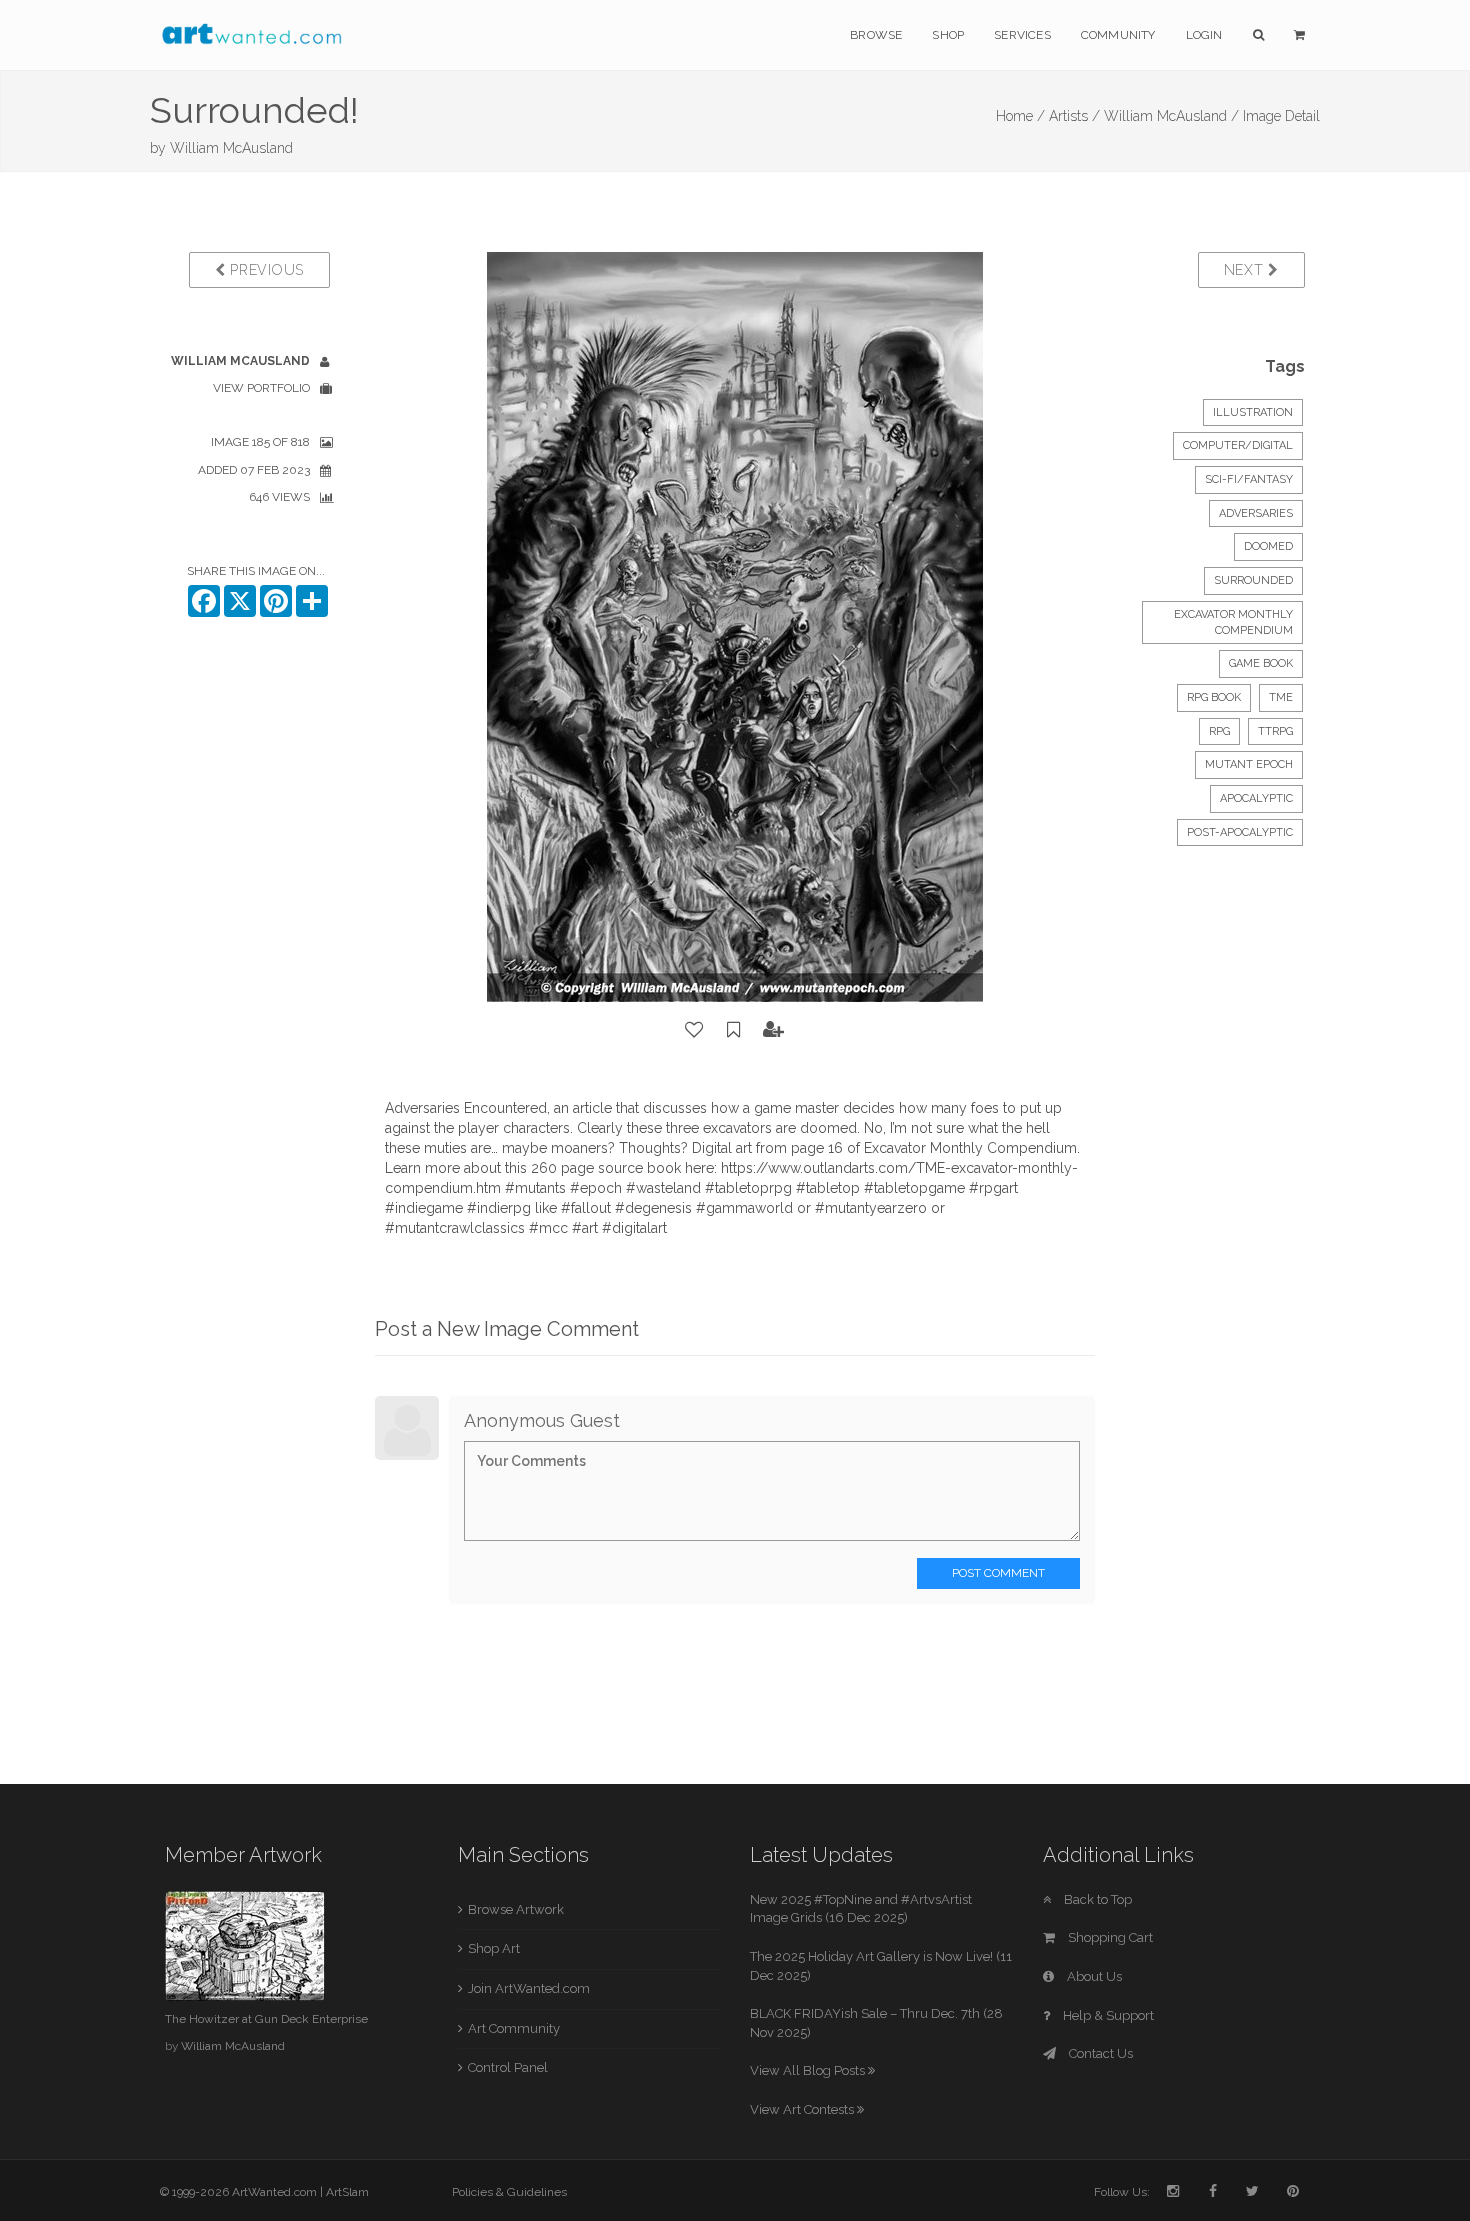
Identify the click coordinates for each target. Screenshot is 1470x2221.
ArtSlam (347, 2192)
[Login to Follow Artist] (774, 1030)
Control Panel (508, 2067)
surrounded (1253, 580)
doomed (1268, 546)
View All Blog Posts (809, 2070)
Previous (265, 270)
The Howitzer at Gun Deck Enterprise (266, 2019)
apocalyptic (1256, 798)
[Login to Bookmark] (734, 1030)
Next (1246, 270)
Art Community (514, 2028)
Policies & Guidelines (509, 2192)
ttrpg (1275, 731)
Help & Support (1107, 2015)
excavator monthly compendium (1233, 622)
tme (1281, 697)
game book (1261, 663)
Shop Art (494, 1948)
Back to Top (1096, 1899)
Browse (876, 35)
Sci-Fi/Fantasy (1249, 479)
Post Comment (998, 1573)
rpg (1219, 731)
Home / (1020, 116)
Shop (948, 35)
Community (1118, 35)
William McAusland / (1171, 116)
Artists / (1074, 116)
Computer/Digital (1238, 445)
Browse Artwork (516, 1909)
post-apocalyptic (1240, 832)
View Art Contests (803, 2109)
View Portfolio (261, 388)
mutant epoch (1249, 764)
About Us (1093, 1976)
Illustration (1253, 412)
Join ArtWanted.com (529, 1988)
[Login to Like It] (695, 1030)
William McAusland (231, 148)
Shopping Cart (1109, 1937)
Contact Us (1099, 2053)
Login (1204, 35)
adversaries (1256, 513)
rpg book (1214, 697)
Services (1022, 35)
